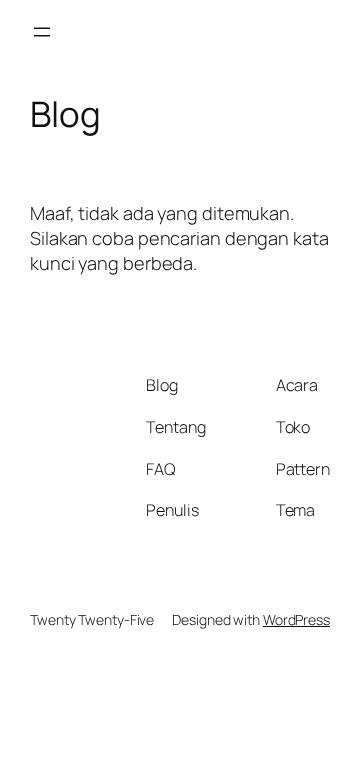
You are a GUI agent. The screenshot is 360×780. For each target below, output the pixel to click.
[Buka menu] (42, 32)
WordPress (296, 619)
